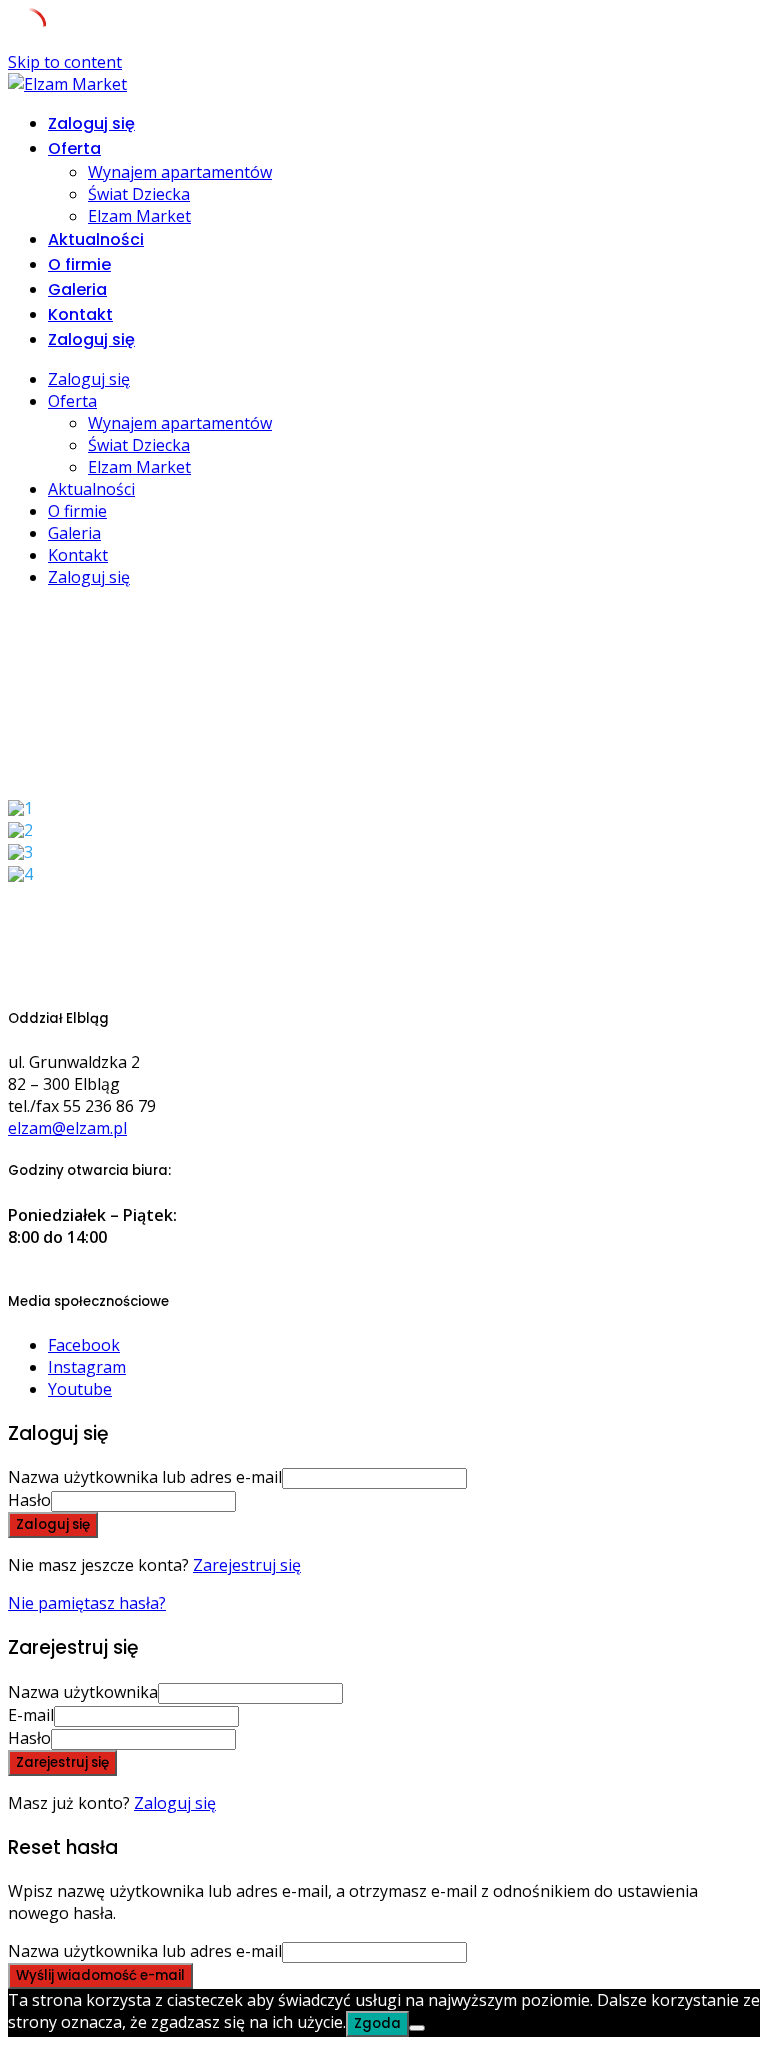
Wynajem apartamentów (180, 172)
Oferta (74, 148)
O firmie (79, 264)
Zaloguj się (175, 1803)
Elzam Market (139, 216)
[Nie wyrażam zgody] (417, 2028)
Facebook (84, 1345)
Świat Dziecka (139, 194)
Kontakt (80, 314)
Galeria (77, 289)
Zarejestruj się (247, 1565)
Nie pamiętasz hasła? (87, 1603)
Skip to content (65, 62)
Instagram (87, 1367)
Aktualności (96, 239)
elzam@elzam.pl (67, 1128)
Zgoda (377, 2023)
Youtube (80, 1389)
